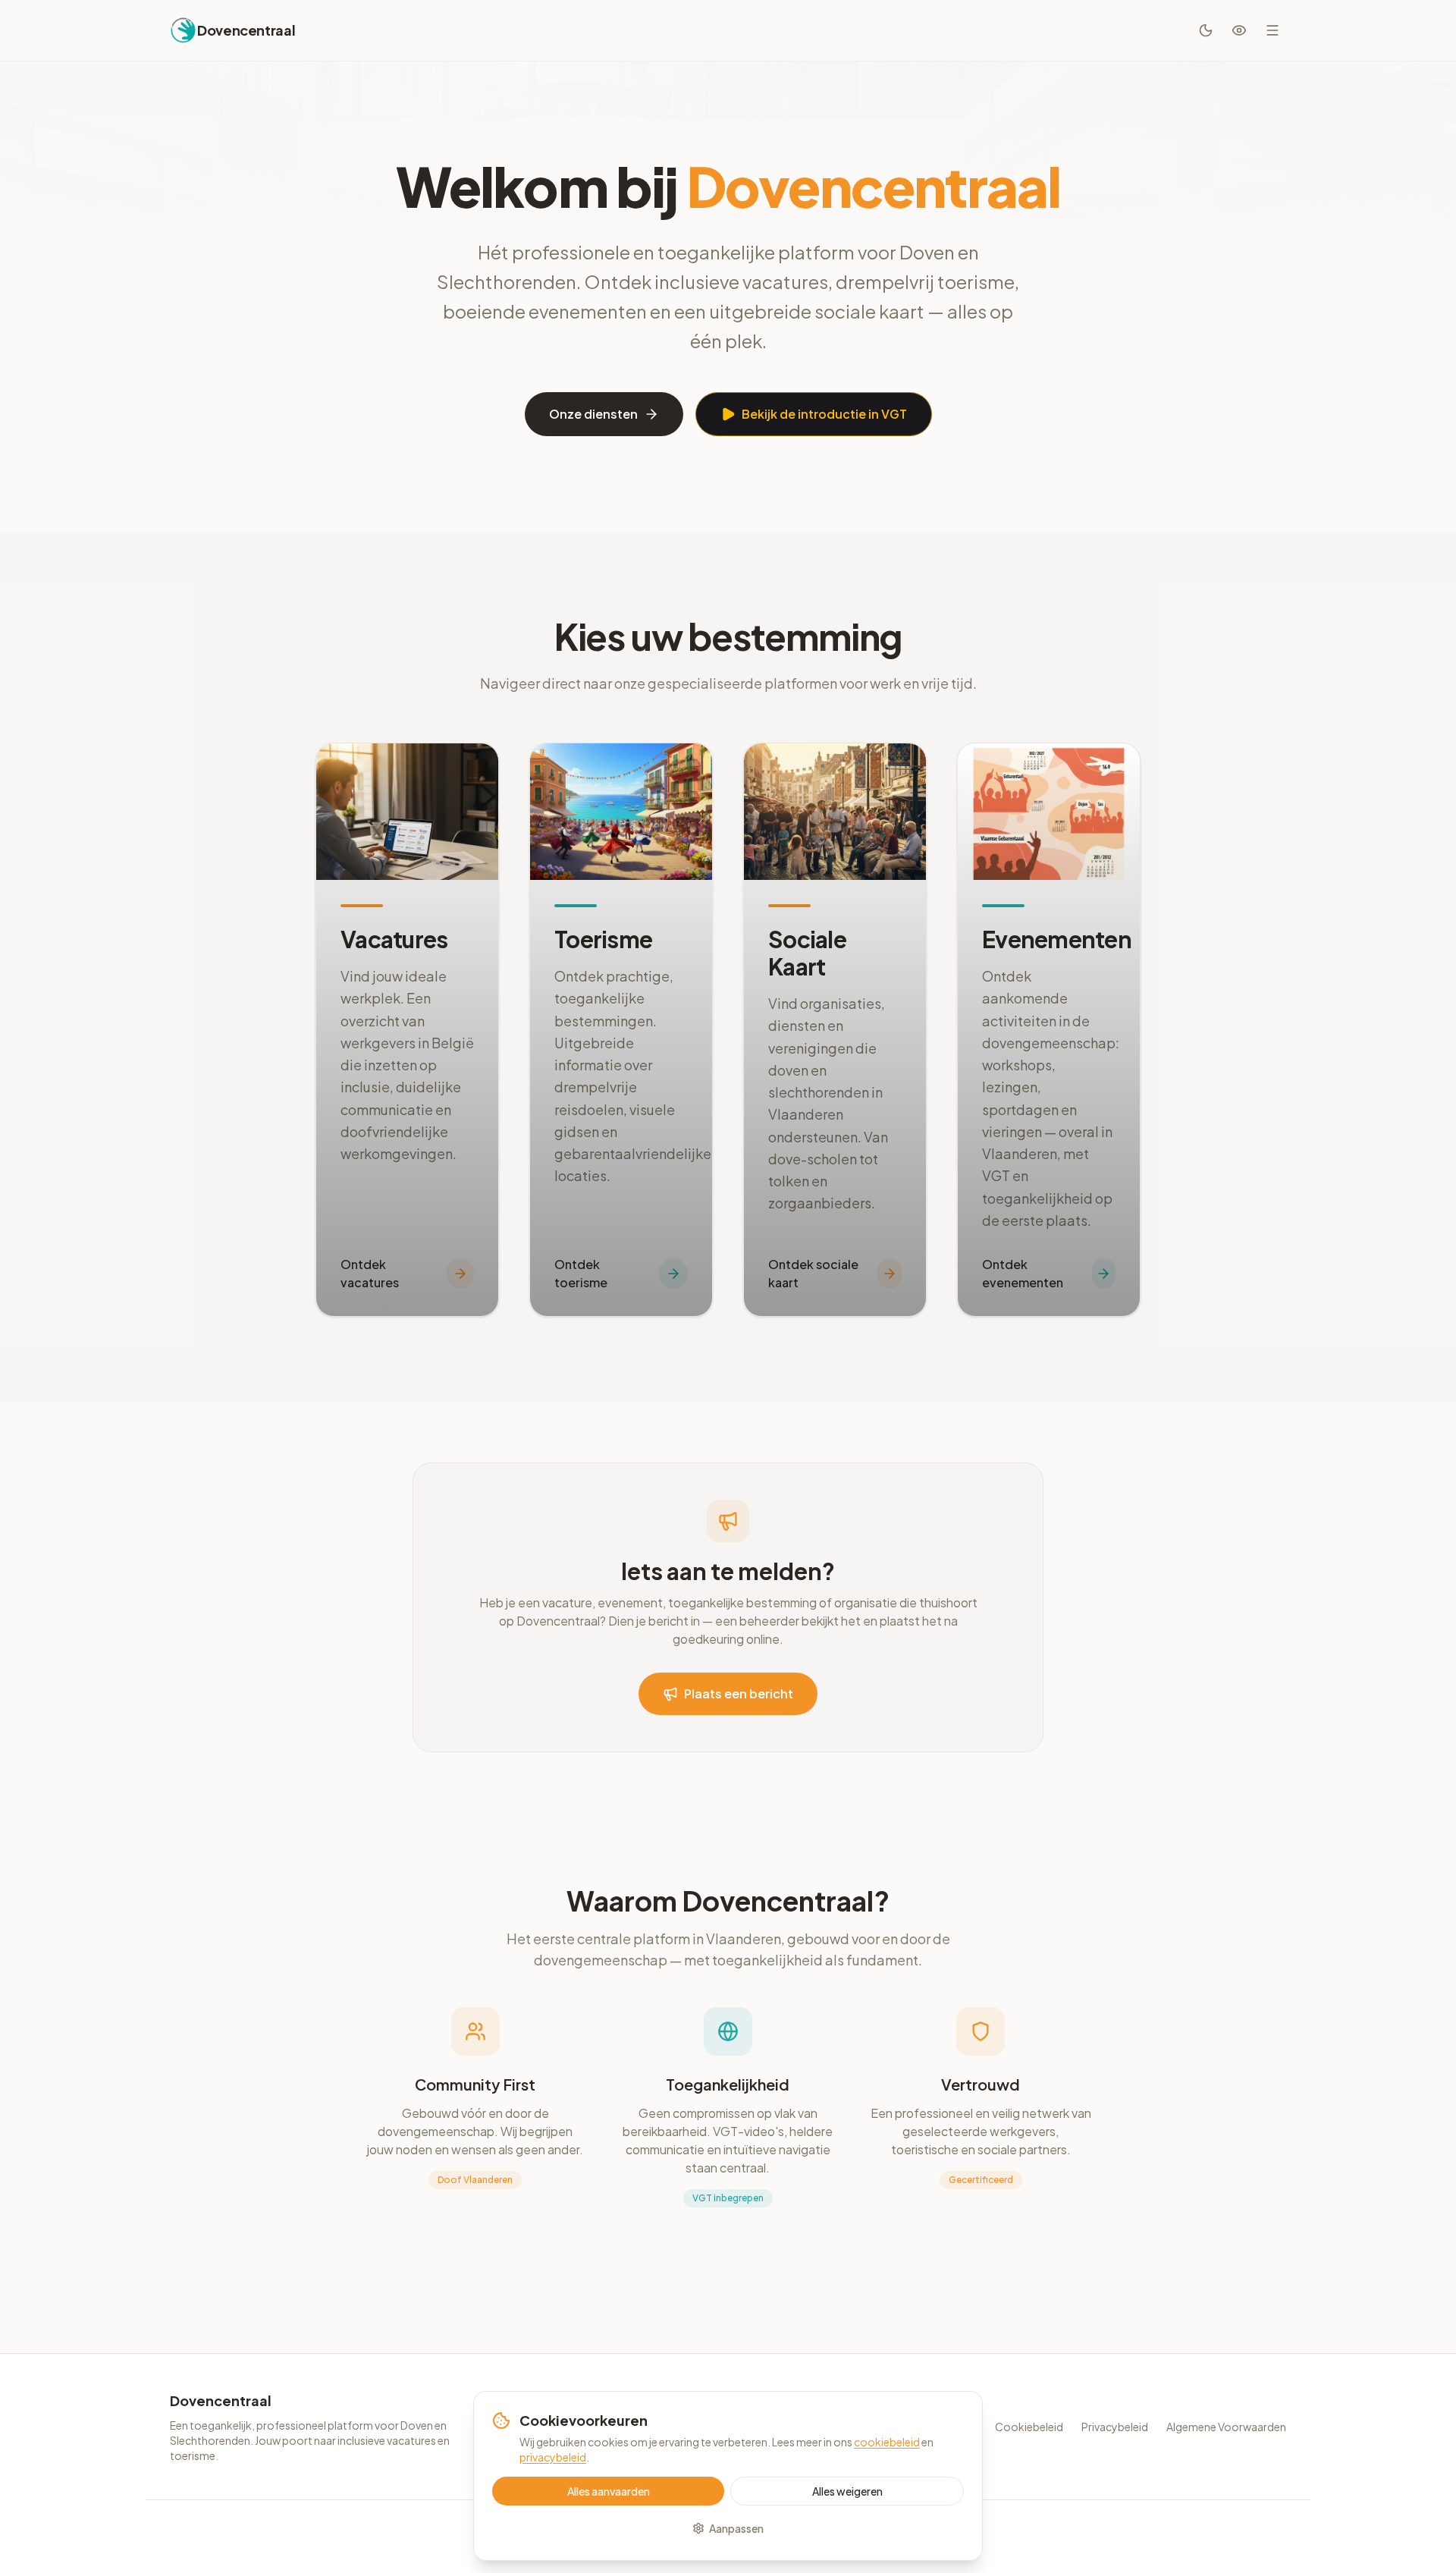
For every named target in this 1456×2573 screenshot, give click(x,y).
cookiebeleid (887, 2442)
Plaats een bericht (739, 1693)
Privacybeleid (1115, 2427)
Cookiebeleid (1029, 2427)
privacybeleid (553, 2457)
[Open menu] (1272, 30)
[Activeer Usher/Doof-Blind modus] (1239, 30)
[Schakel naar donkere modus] (1206, 30)
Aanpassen (736, 2528)
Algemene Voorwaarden (1226, 2427)
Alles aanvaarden (609, 2491)
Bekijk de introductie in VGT (824, 414)
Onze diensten (593, 414)
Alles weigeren (847, 2491)
